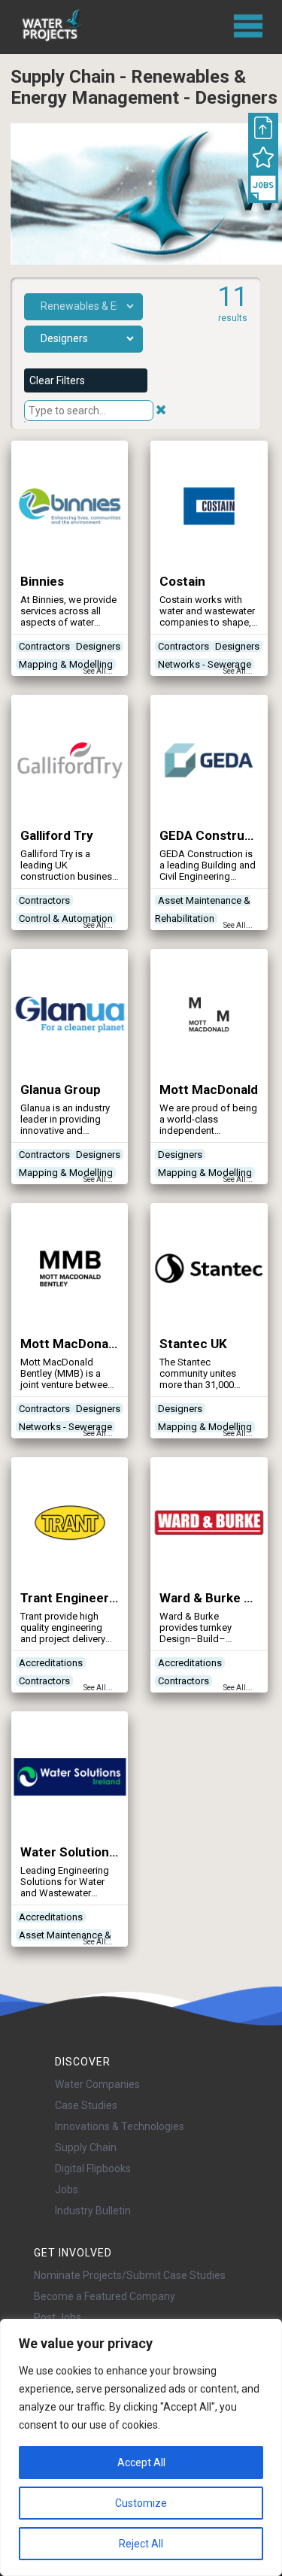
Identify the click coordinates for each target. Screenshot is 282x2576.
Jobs (67, 2190)
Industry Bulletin (93, 2211)
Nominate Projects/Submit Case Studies (130, 2275)
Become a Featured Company (105, 2296)
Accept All (141, 2462)
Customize (141, 2503)
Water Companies (97, 2084)
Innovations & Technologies (120, 2126)
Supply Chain (86, 2147)
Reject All (141, 2544)
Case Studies (86, 2105)
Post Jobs (58, 2317)
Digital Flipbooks (93, 2168)
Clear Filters (57, 380)
